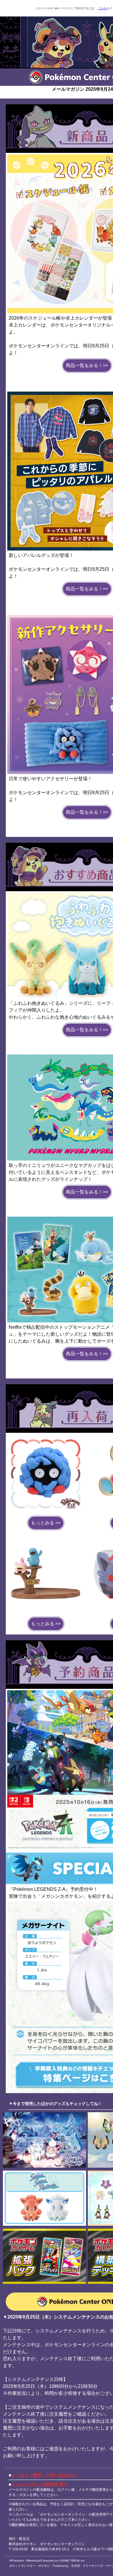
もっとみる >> (46, 1523)
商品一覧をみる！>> (87, 365)
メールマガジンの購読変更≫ (40, 2484)
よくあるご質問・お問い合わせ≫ (44, 2475)
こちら (102, 8)
